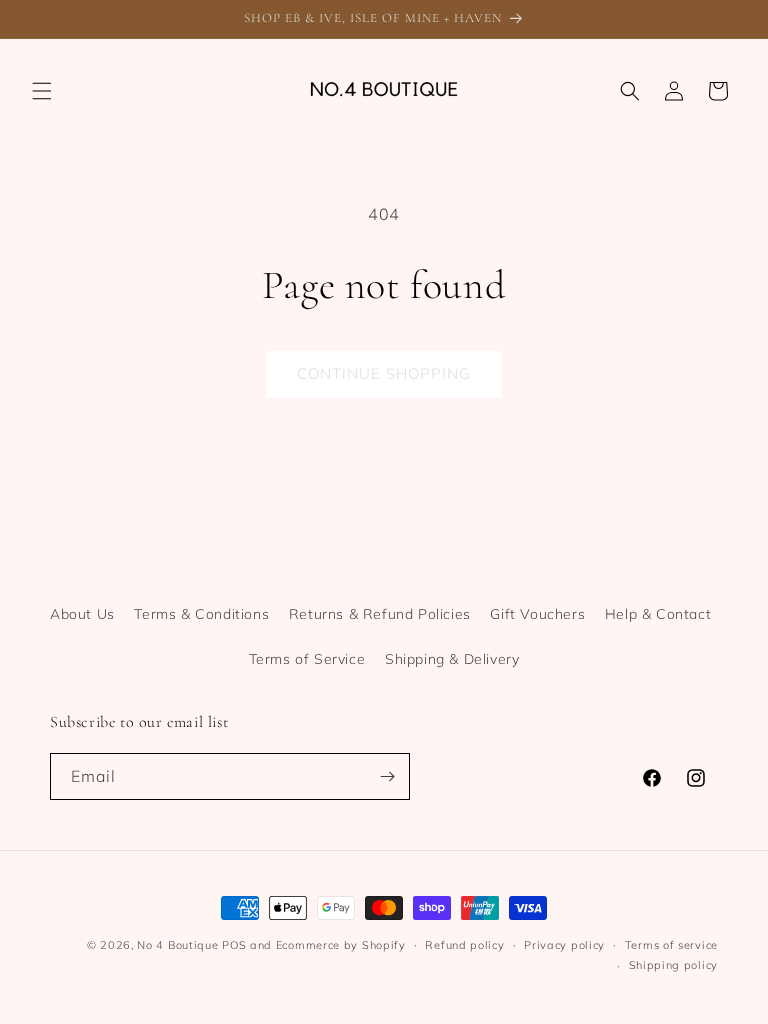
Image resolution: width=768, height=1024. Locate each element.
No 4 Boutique (177, 945)
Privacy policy (564, 945)
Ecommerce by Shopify (341, 945)
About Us (82, 614)
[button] (42, 91)
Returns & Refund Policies (380, 614)
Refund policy (464, 945)
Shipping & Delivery (452, 659)
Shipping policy (674, 965)
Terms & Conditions (201, 614)
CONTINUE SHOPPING (384, 373)
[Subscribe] (387, 776)
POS (234, 945)
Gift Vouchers (537, 614)
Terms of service (671, 945)
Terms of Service (307, 659)
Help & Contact (658, 614)
